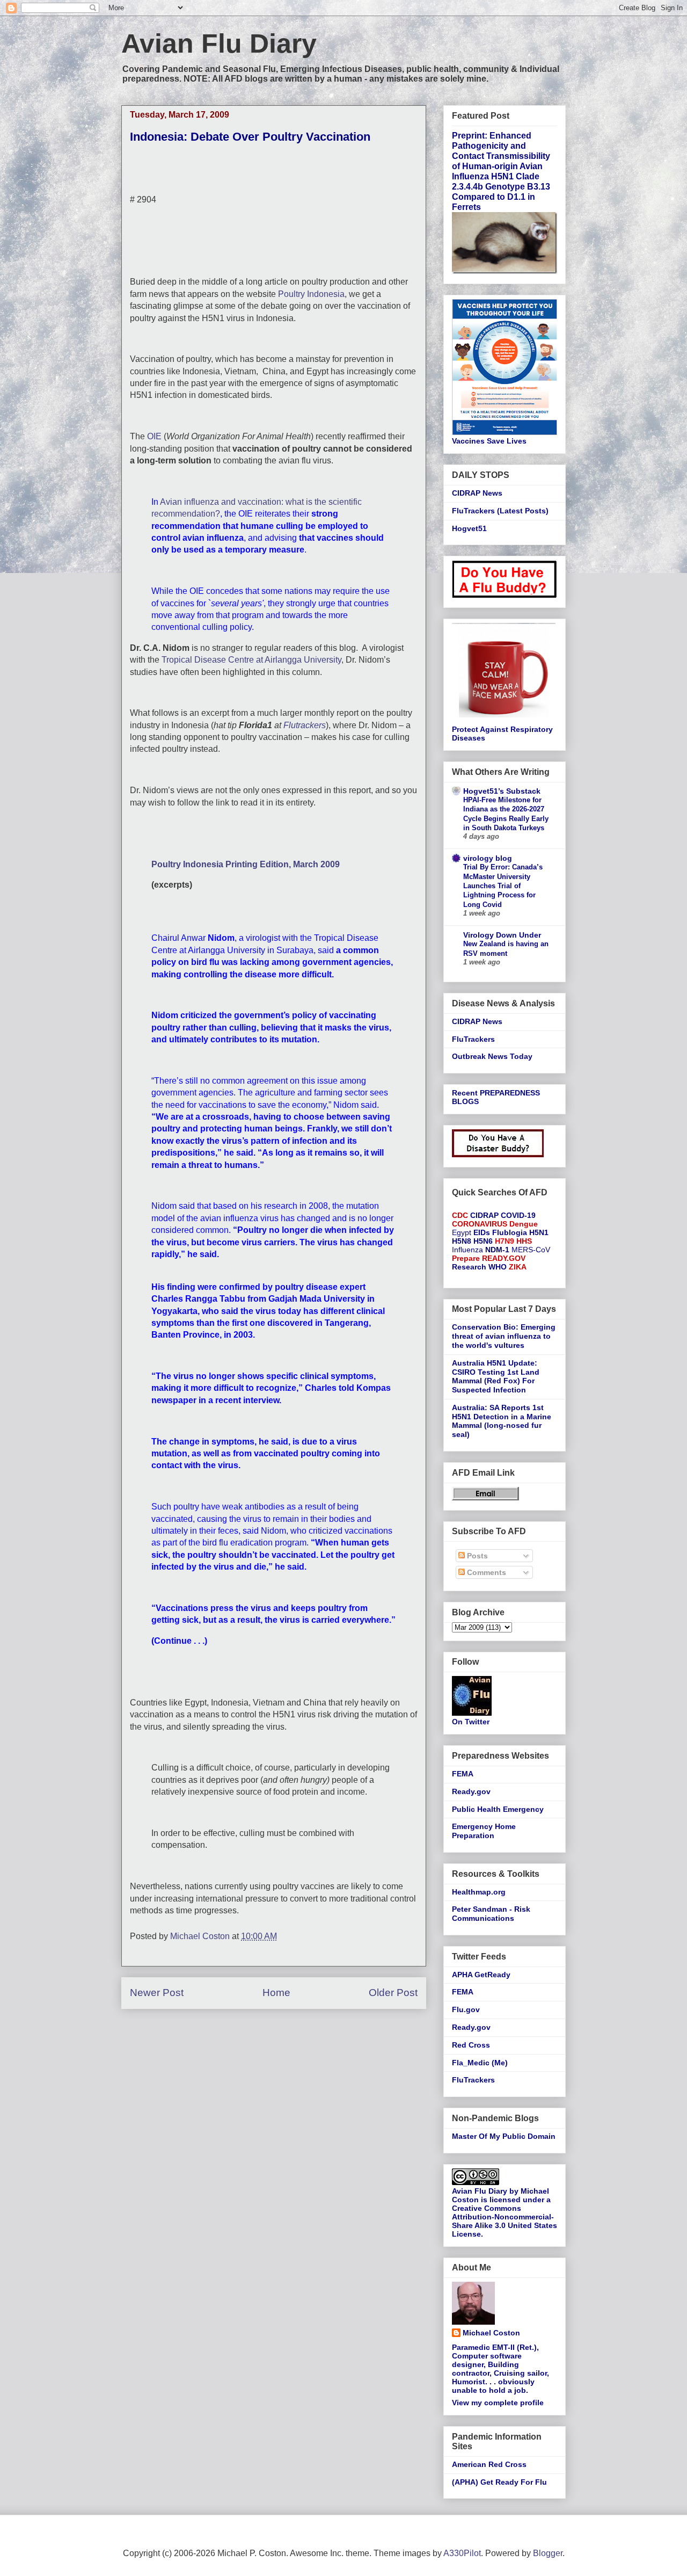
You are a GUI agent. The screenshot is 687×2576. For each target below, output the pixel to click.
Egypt (462, 1232)
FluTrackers (473, 1039)
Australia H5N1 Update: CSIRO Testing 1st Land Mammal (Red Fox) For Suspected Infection (496, 1376)
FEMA (463, 1774)
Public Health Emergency (498, 1809)
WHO (498, 1267)
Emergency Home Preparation (484, 1831)
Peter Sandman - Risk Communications (491, 1914)
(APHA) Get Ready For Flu (499, 2482)
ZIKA (518, 1267)
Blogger (548, 2553)
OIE (154, 436)
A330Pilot (462, 2553)
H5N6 (483, 1241)
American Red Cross (489, 2464)
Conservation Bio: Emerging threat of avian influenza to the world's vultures (504, 1336)
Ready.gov (471, 1791)
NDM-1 (497, 1250)
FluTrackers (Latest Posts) (500, 511)
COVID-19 (518, 1215)
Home (276, 1993)
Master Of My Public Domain (504, 2136)
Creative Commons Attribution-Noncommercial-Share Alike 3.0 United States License (505, 2221)
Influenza (467, 1250)
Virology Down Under (502, 935)
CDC (460, 1215)
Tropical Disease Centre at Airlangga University (251, 660)
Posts (476, 1556)
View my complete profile (498, 2403)
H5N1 (539, 1232)
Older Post (393, 1993)
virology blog (488, 858)
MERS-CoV (531, 1250)
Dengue (524, 1224)
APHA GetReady (481, 1975)
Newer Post (157, 1993)
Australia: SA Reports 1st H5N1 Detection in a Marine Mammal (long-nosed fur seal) (502, 1421)
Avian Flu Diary (219, 43)
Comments (485, 1572)
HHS (524, 1241)
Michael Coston (491, 2333)
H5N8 (462, 1241)
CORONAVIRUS (480, 1224)
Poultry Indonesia (311, 294)
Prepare (466, 1258)
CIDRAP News (477, 493)
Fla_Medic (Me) (480, 2063)
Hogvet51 (469, 528)
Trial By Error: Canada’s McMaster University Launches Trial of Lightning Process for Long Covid (503, 886)
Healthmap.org (479, 1892)
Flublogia (510, 1232)
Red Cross (471, 2045)
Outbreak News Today (492, 1056)
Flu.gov (466, 2009)
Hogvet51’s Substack (502, 791)
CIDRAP (484, 1215)
